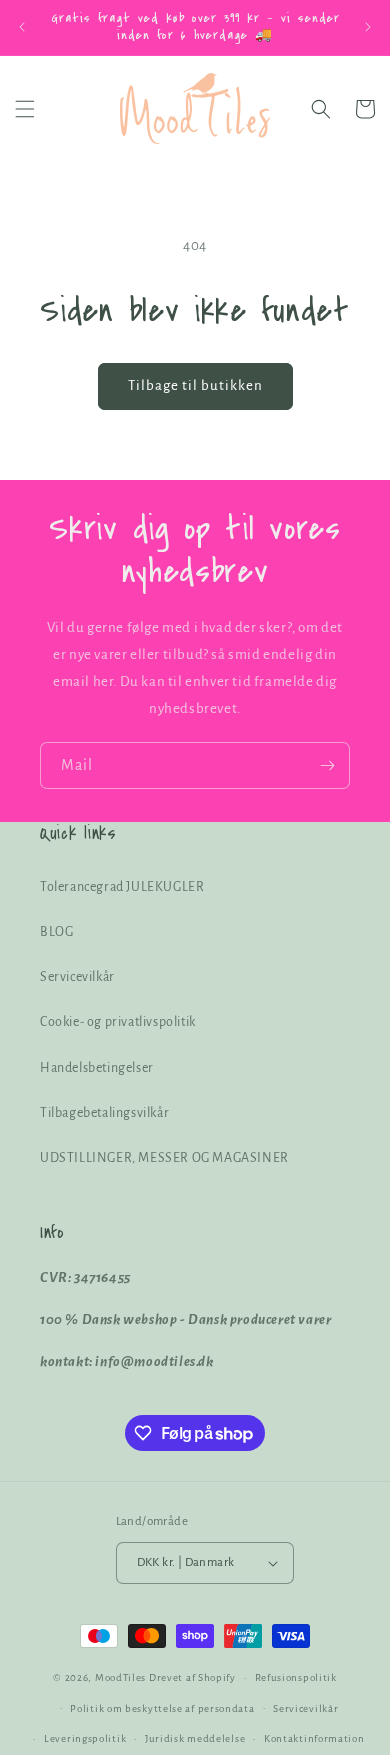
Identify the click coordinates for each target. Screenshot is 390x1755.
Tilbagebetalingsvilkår (104, 1113)
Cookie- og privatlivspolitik (118, 1022)
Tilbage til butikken (195, 385)
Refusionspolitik (296, 1677)
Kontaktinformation (314, 1738)
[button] (25, 109)
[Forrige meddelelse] (22, 27)
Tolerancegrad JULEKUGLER (122, 887)
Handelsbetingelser (97, 1068)
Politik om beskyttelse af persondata (162, 1708)
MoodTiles (120, 1677)
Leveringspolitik (85, 1738)
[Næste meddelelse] (368, 27)
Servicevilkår (77, 977)
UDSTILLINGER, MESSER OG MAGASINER (164, 1158)
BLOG (56, 932)
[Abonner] (327, 765)
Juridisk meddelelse (195, 1738)
